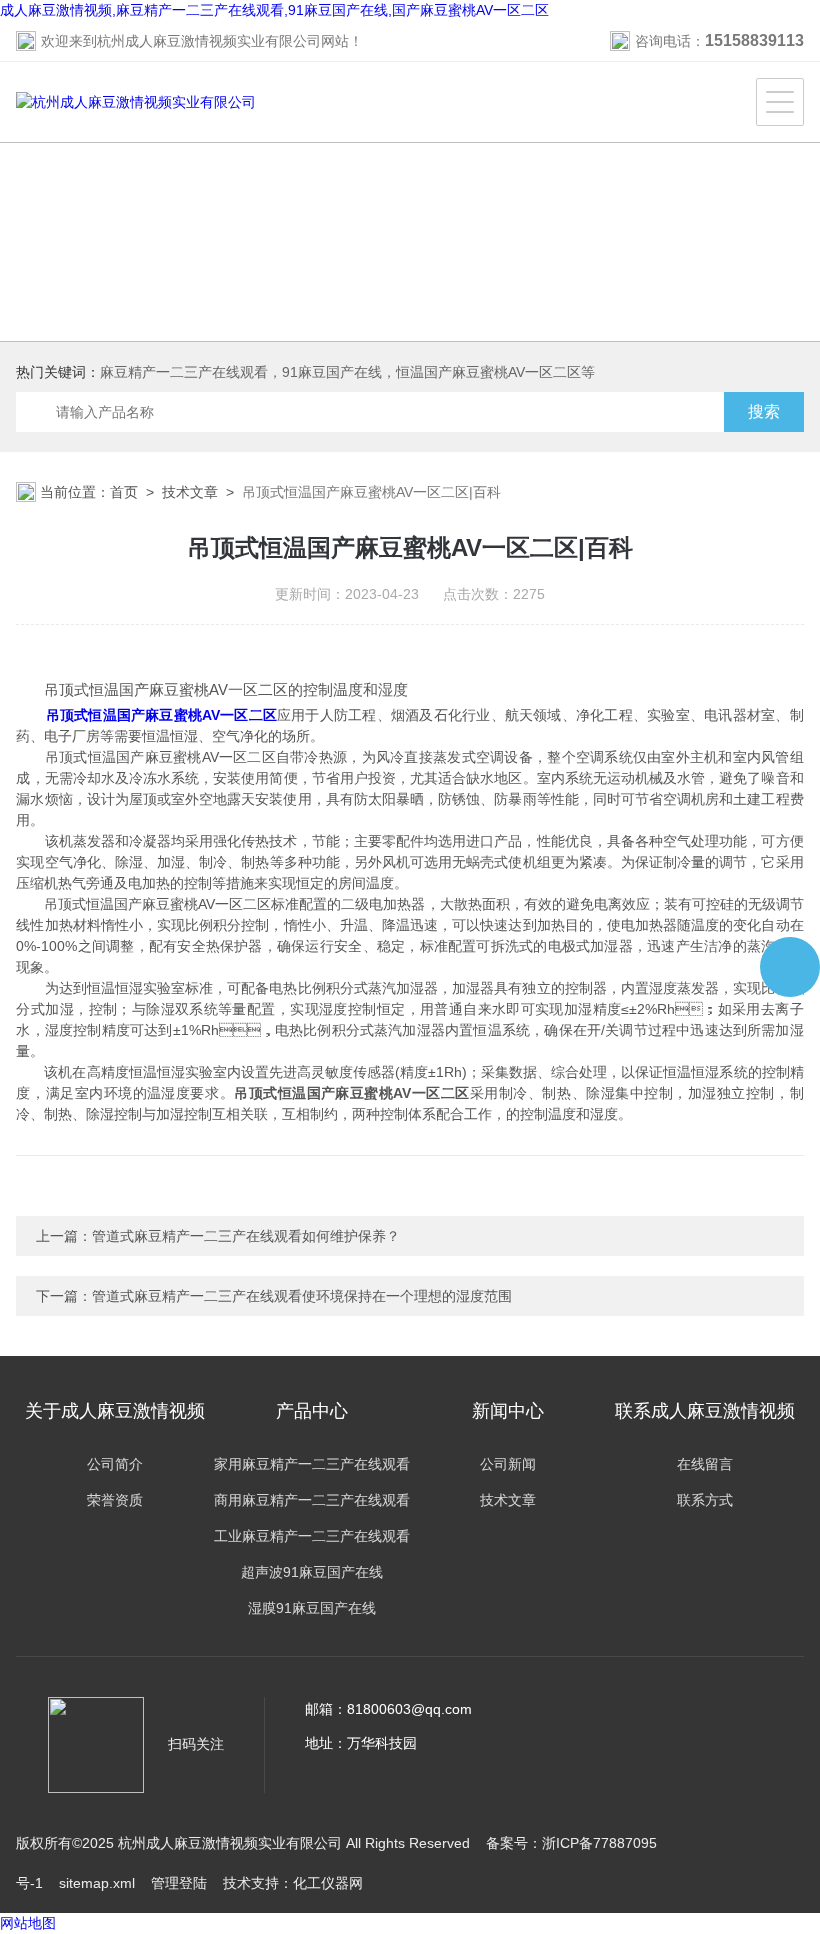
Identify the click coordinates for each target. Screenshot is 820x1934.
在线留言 (705, 1464)
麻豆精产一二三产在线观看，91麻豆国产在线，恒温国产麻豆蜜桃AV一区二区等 (347, 372)
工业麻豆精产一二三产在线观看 (312, 1536)
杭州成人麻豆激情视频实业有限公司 (209, 41)
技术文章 (190, 492)
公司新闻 (508, 1464)
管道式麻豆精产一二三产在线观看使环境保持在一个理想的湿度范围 (302, 1296)
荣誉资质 (115, 1500)
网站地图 (28, 1923)
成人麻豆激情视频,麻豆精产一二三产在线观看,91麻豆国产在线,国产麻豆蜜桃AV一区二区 (274, 10)
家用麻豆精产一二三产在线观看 (312, 1464)
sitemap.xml (97, 1883)
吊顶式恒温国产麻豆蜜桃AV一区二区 (161, 715)
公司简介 (115, 1464)
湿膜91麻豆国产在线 (312, 1608)
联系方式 (705, 1500)
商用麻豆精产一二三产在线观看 (312, 1500)
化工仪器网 (328, 1883)
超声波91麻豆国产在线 (312, 1572)
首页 (124, 492)
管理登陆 (179, 1883)
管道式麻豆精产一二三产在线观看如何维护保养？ (246, 1236)
